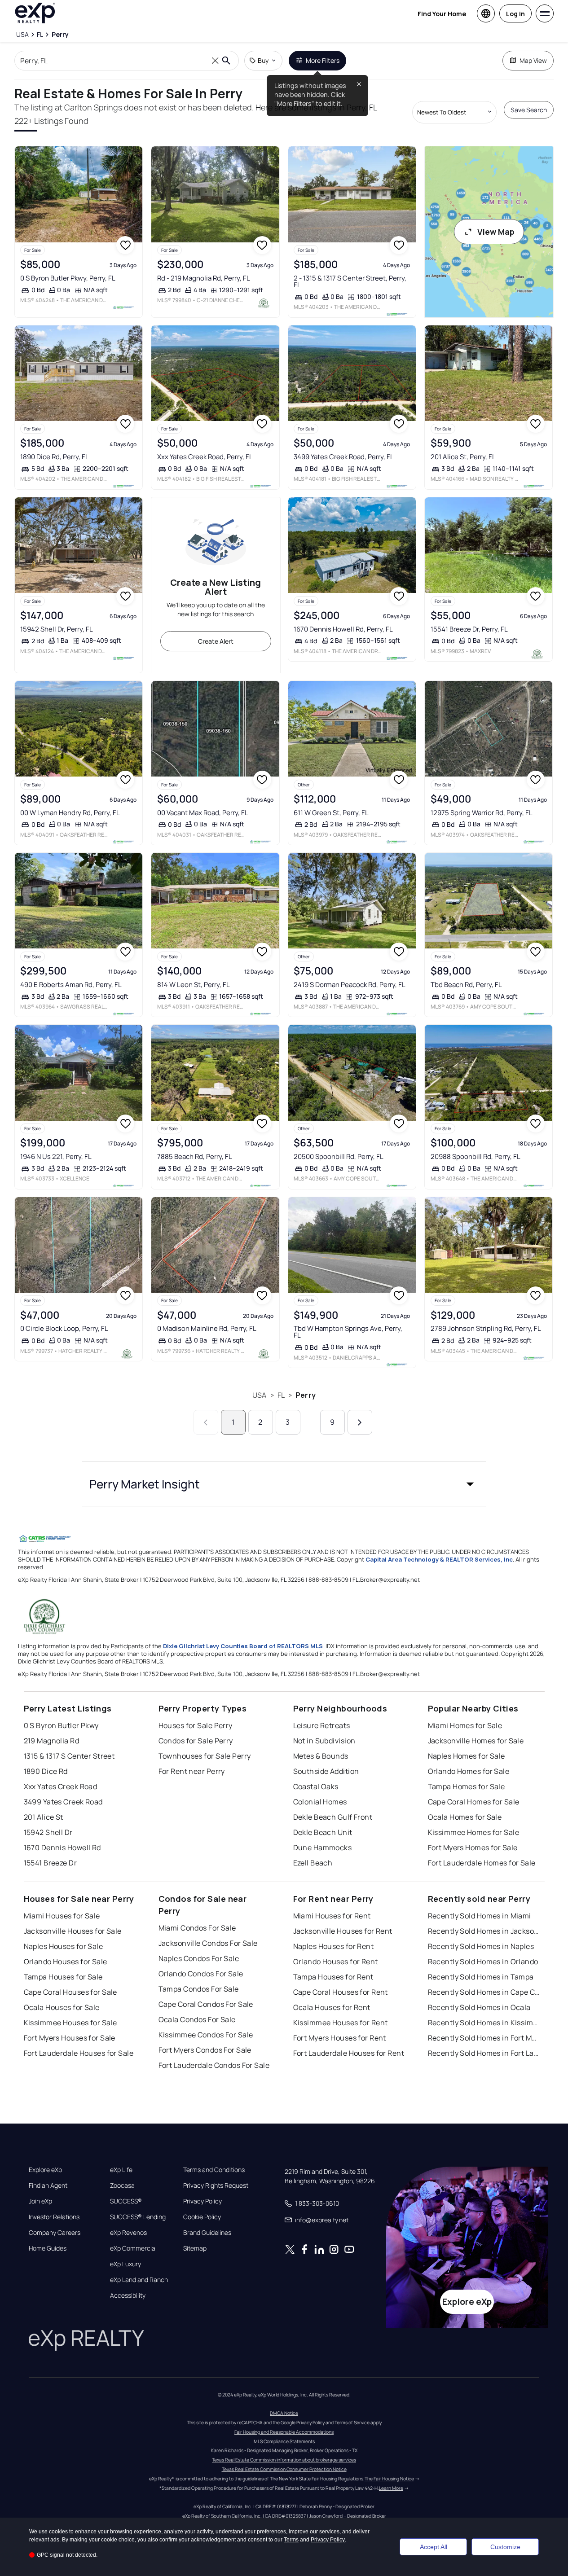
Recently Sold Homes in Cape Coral (484, 1992)
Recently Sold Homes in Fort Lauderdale (484, 2053)
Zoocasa (122, 2185)
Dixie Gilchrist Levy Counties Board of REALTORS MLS (243, 1646)
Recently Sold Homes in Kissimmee (484, 2023)
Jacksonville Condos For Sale (208, 1943)
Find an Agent (48, 2185)
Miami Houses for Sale (62, 1916)
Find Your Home (442, 14)
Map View (533, 60)
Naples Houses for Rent (334, 1946)
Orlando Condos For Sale (201, 1974)
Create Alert (216, 641)
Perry (306, 1395)
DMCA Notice (284, 2413)
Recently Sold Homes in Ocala (479, 2007)
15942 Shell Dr (48, 1832)
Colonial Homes (320, 1802)
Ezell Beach (313, 1863)
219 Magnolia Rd (52, 1741)
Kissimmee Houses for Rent (341, 2023)
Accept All (434, 2547)
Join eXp (40, 2201)
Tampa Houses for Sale (63, 1977)
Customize (505, 2547)
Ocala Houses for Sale (62, 2007)
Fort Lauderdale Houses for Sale (79, 2053)
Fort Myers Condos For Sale (205, 2050)
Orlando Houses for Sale (66, 1962)
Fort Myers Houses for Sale (70, 2038)
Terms (291, 2540)
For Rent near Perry (192, 1771)
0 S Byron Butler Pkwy (61, 1725)
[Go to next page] (360, 1422)
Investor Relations (54, 2217)
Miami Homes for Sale (465, 1725)
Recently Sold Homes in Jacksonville (484, 1931)
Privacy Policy (203, 2201)
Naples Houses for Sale (64, 1946)
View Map (496, 232)
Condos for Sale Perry (196, 1741)
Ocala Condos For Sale (197, 2019)
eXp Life (121, 2170)
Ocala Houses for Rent (332, 2007)
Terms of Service (352, 2422)
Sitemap (195, 2248)
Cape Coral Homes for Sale (474, 1802)
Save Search (529, 110)
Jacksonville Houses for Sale (73, 1931)
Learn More (391, 2488)
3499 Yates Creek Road (63, 1802)
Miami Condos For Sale (197, 1928)
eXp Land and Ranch (139, 2280)
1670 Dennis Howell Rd (62, 1848)
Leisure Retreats (322, 1725)
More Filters (323, 60)
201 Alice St (44, 1817)
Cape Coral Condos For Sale (206, 2004)
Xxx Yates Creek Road (61, 1786)
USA (259, 1395)
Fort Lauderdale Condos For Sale (214, 2065)
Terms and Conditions (214, 2170)
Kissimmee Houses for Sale (70, 2023)
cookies (58, 2532)
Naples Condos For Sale (199, 1958)
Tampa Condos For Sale (199, 1989)
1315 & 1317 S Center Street (69, 1756)
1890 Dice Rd (46, 1771)
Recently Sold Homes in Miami (480, 1916)
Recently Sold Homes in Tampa (481, 1977)
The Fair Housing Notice (389, 2479)
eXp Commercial (133, 2248)
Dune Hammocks (323, 1848)
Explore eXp (45, 2170)
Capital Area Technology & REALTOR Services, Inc (439, 1559)
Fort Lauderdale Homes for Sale (482, 1863)
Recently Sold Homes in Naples (481, 1946)
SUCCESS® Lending (138, 2217)
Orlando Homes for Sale (469, 1771)
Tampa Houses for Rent (333, 1977)
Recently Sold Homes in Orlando (483, 1962)
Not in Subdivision (324, 1741)
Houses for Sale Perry (196, 1725)
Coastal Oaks (316, 1786)
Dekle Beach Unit (323, 1832)
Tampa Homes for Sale (467, 1786)
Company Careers (55, 2233)
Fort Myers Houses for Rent (340, 2038)
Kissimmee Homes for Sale (474, 1832)
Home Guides (48, 2248)
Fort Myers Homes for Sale (473, 1848)
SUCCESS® (126, 2201)
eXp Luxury (125, 2264)
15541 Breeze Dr (51, 1863)
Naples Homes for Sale (467, 1756)
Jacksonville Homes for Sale (476, 1741)
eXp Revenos (128, 2233)
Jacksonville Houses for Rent (343, 1931)
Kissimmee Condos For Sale (206, 2035)
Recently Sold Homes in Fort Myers (484, 2038)
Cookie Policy (202, 2217)
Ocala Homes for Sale (465, 1817)
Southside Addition (326, 1771)
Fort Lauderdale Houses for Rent (349, 2053)
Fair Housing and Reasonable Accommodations (284, 2432)
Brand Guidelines (207, 2233)
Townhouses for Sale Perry (205, 1756)
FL (281, 1395)
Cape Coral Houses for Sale (70, 1992)
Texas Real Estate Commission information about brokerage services (284, 2460)
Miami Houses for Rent (332, 1916)
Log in (515, 14)
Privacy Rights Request (216, 2185)
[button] (284, 1484)
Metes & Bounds (321, 1756)
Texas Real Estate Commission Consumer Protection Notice (284, 2469)
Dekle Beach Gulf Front (333, 1817)
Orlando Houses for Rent (336, 1962)
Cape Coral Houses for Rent (341, 1992)
